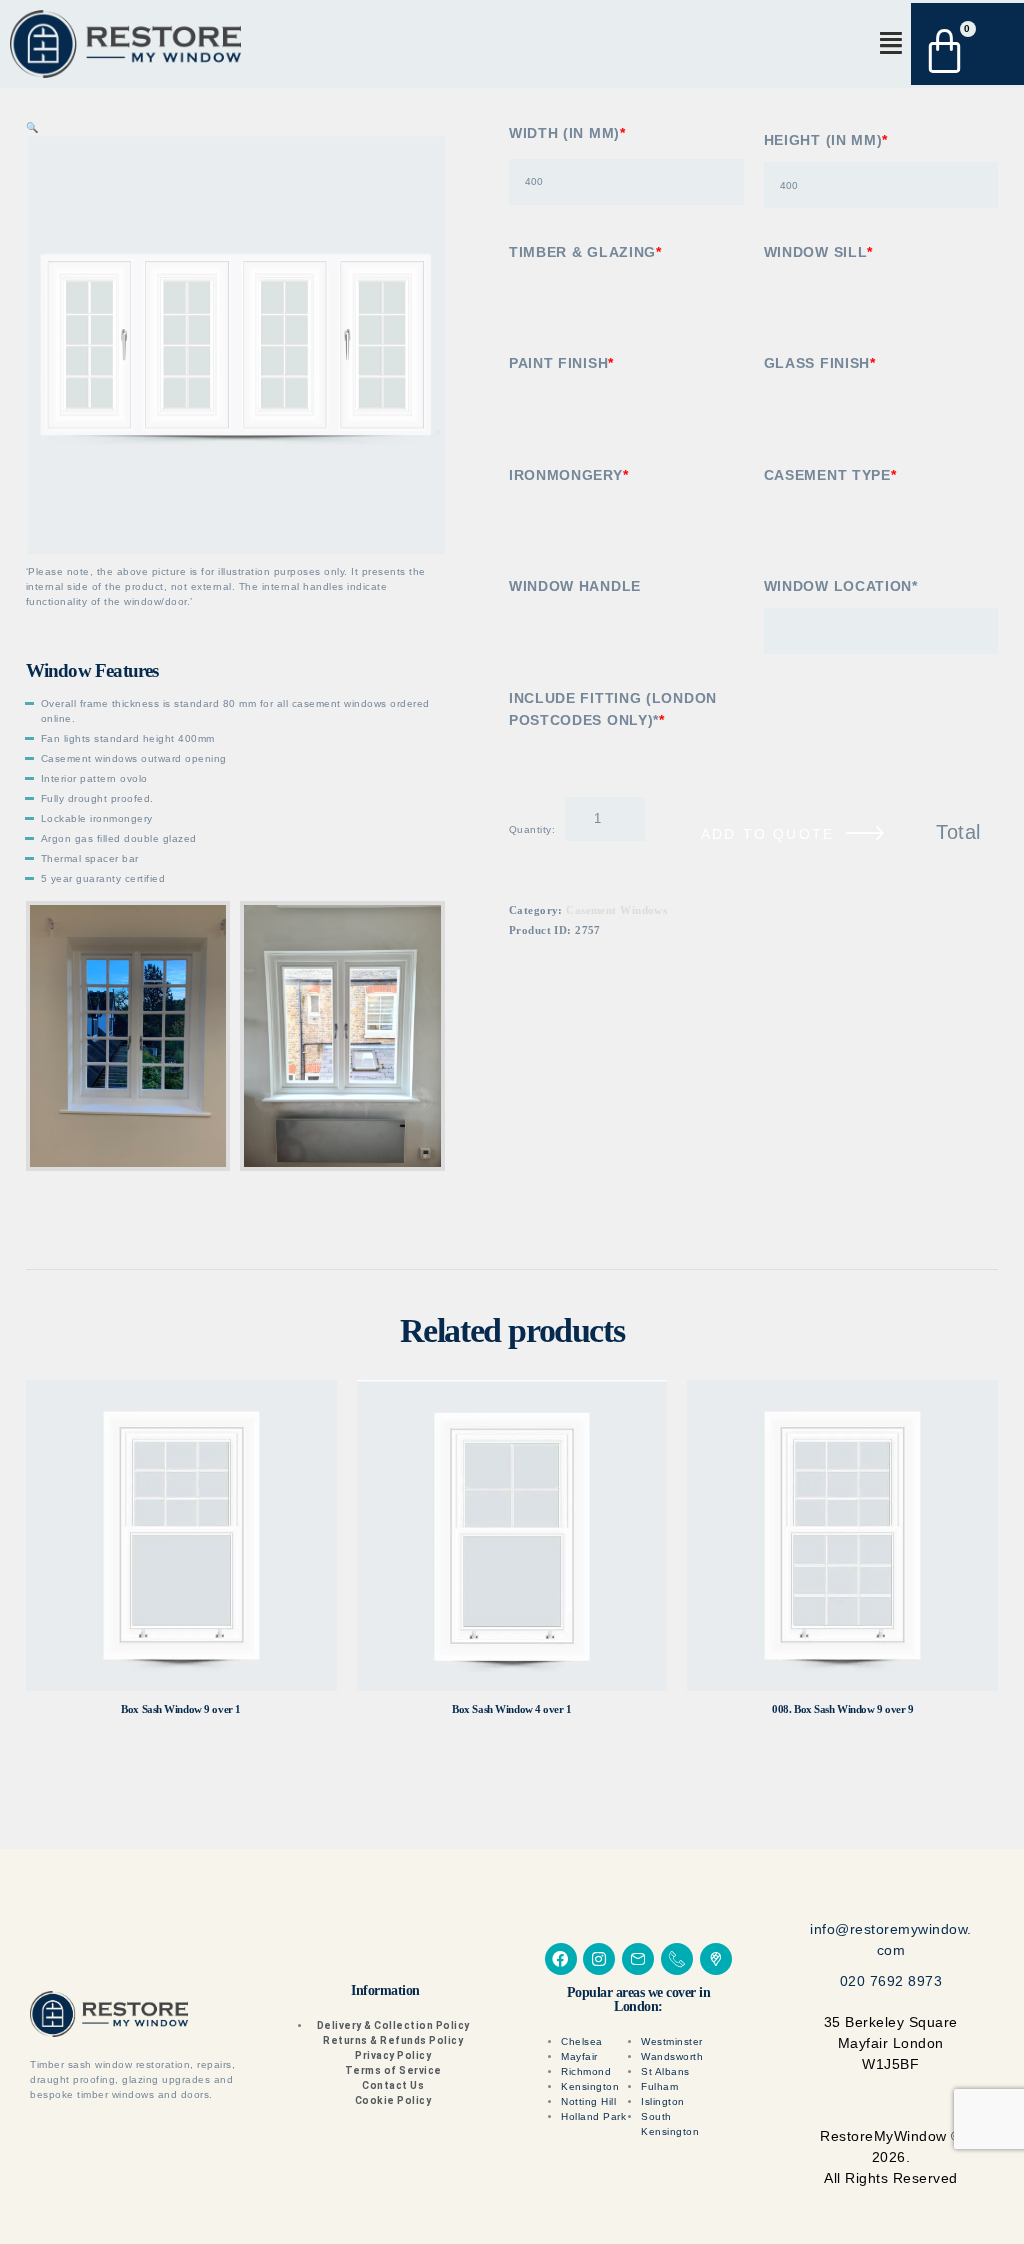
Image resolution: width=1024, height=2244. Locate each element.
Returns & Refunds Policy (393, 2040)
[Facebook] (561, 1959)
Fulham (659, 2086)
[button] (891, 43)
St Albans (665, 2071)
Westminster (672, 2041)
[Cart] (955, 44)
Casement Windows (616, 940)
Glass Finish (820, 363)
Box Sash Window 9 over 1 (180, 1709)
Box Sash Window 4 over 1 (511, 1709)
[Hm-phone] (677, 1959)
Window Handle (575, 586)
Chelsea (582, 2041)
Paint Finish (561, 363)
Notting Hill (588, 2101)
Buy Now (180, 1536)
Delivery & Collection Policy (393, 2025)
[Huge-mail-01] (638, 1959)
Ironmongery (568, 475)
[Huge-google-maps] (716, 1959)
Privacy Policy (393, 2055)
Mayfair (579, 2056)
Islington (663, 2101)
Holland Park (593, 2116)
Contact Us (393, 2085)
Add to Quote (767, 834)
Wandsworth (672, 2056)
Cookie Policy (393, 2100)
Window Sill (818, 252)
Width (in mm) (567, 133)
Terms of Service (393, 2070)
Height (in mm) (826, 140)
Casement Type (830, 475)
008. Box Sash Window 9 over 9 (842, 1709)
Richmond (586, 2071)
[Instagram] (599, 1959)
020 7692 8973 (891, 1981)
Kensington (590, 2086)
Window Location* (841, 586)
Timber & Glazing (585, 252)
